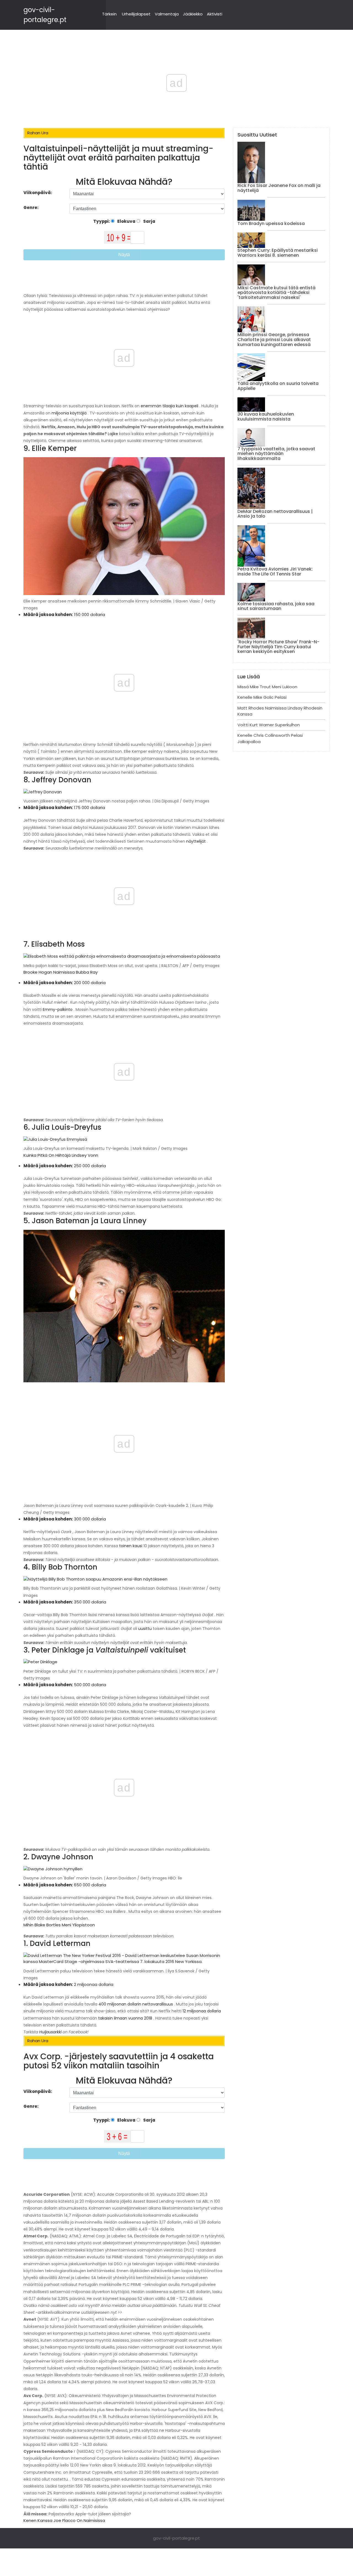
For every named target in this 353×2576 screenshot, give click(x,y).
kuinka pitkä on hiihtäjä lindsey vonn (61, 1155)
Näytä (124, 255)
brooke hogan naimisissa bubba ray (61, 972)
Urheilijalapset (136, 14)
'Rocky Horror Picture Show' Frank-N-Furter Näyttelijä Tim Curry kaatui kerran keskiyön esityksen (278, 647)
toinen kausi (131, 1546)
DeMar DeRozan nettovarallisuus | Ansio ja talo (275, 514)
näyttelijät (196, 841)
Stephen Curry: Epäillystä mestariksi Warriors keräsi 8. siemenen (278, 253)
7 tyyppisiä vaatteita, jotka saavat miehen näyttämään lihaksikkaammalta (276, 454)
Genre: (31, 207)
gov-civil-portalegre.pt (176, 2538)
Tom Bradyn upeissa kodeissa (271, 223)
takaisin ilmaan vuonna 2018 (125, 2018)
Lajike (113, 434)
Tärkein (109, 14)
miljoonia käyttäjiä (69, 413)
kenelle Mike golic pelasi (262, 697)
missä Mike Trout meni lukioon (267, 687)
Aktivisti (215, 14)
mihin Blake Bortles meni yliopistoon (59, 1925)
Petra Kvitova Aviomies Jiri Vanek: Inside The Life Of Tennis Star (275, 571)
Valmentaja (167, 14)
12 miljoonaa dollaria (202, 2011)
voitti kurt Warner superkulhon (269, 725)
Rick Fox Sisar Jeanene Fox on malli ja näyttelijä (279, 188)
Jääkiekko (193, 14)
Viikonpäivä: (38, 193)
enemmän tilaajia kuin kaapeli (169, 406)
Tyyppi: (102, 221)
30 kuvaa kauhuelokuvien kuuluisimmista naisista (266, 417)
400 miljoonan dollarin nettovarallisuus (136, 2004)
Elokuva (126, 221)
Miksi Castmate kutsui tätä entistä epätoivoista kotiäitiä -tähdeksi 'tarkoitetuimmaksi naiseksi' (276, 293)
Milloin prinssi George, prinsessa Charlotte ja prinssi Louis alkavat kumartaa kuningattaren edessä (274, 339)
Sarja (149, 221)
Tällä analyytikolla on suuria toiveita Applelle (278, 386)
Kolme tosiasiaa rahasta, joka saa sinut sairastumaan (276, 606)
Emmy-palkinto (58, 1009)
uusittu (145, 1629)
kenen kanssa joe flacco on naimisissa (64, 2520)
